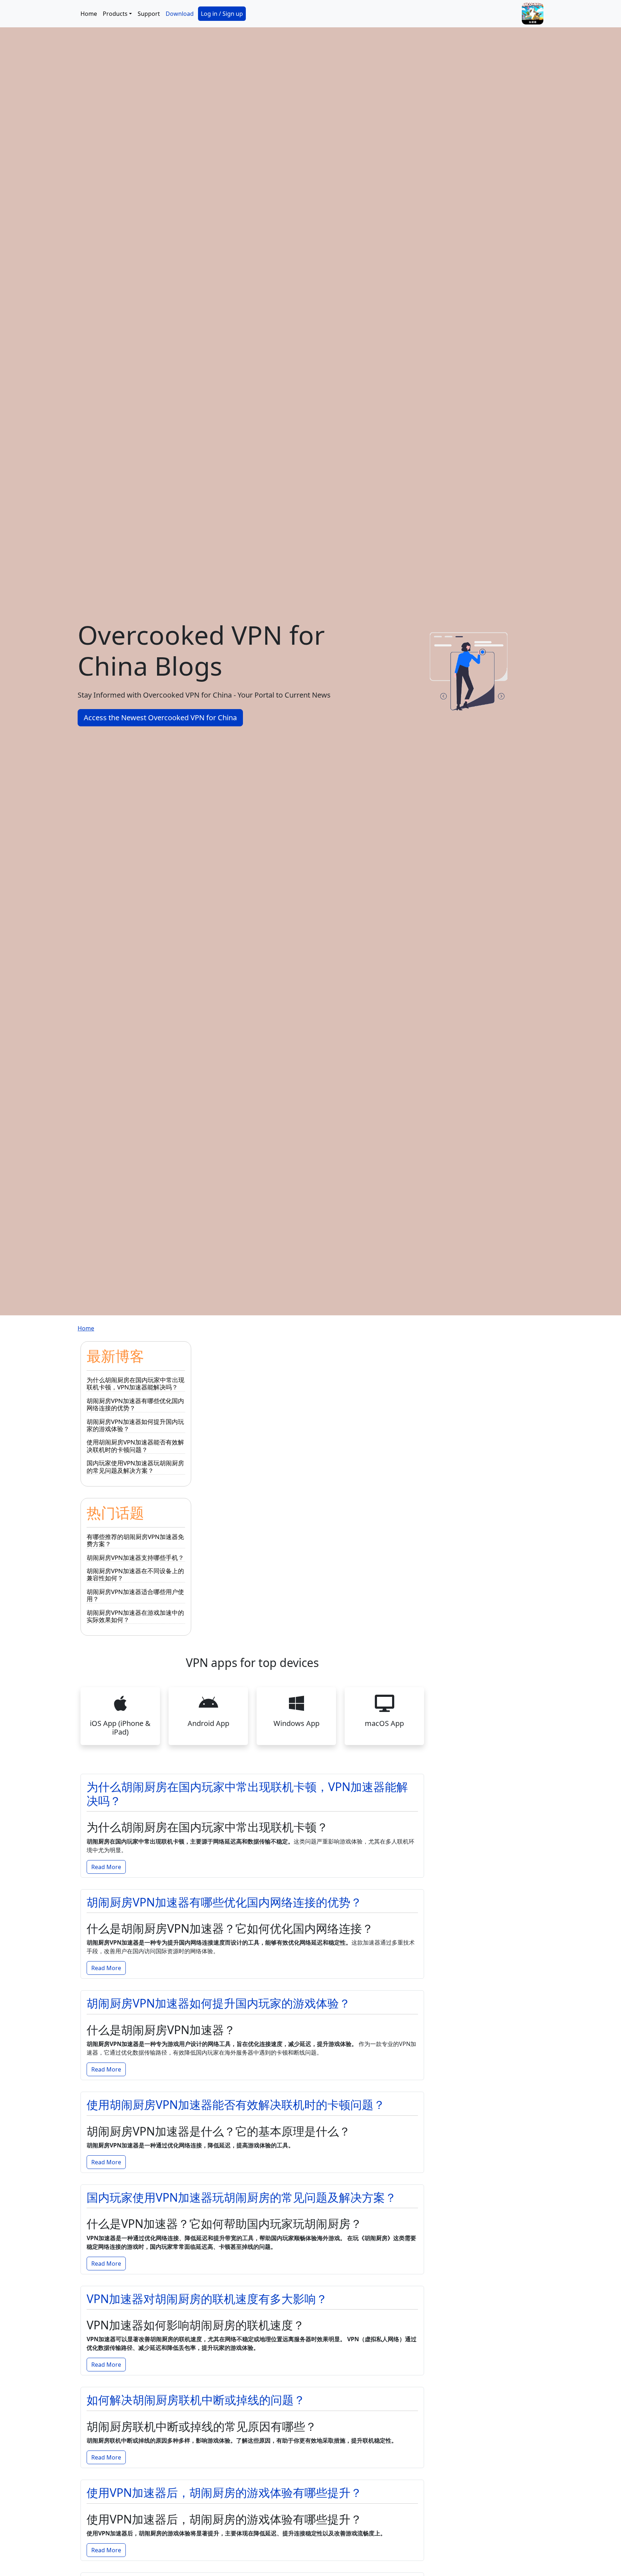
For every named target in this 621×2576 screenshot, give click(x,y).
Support (149, 14)
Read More (106, 1867)
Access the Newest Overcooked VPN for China (160, 718)
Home (89, 14)
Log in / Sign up (222, 14)
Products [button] (115, 14)
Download (180, 14)
